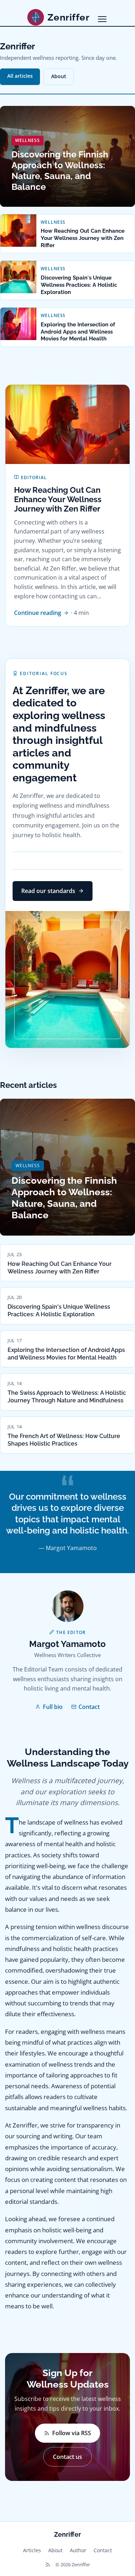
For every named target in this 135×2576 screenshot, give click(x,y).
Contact (89, 1707)
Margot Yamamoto (67, 1644)
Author (78, 2550)
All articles (20, 76)
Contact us (67, 2457)
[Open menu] (102, 19)
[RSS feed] (48, 2565)
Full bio (53, 1707)
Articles (32, 2550)
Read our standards (48, 891)
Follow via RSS (72, 2433)
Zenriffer (67, 2534)
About (59, 76)
